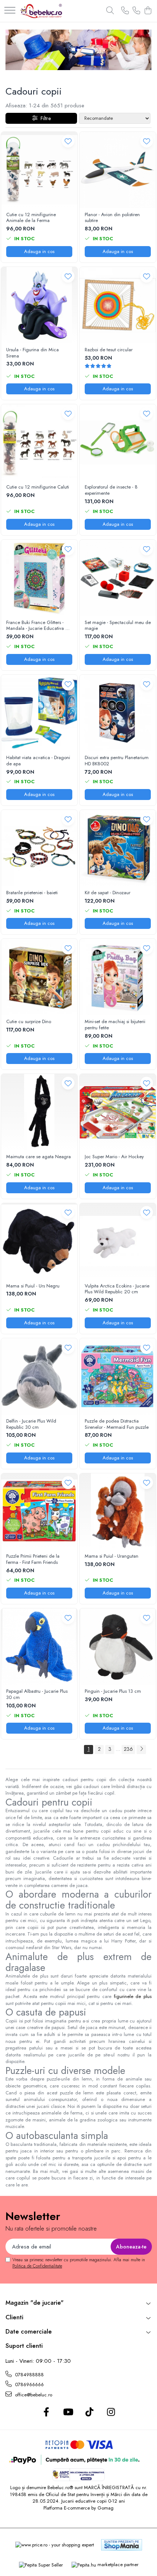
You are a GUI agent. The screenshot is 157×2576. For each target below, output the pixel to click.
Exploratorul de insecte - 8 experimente (111, 490)
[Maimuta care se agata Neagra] (39, 1112)
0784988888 (29, 2375)
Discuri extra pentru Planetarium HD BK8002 (117, 761)
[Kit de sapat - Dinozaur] (118, 848)
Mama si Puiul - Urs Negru (33, 1286)
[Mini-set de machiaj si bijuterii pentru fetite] (118, 977)
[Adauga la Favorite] (68, 141)
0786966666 (29, 2384)
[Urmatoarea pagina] (141, 1750)
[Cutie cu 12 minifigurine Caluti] (39, 442)
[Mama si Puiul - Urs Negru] (39, 1241)
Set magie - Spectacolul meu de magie (118, 626)
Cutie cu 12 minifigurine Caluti (38, 487)
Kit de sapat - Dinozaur (108, 893)
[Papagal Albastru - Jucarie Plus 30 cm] (39, 1647)
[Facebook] (46, 2412)
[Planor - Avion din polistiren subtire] (118, 170)
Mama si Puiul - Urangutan (112, 1556)
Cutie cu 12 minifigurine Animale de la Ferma (31, 218)
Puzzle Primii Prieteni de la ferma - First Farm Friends (33, 1559)
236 (128, 1749)
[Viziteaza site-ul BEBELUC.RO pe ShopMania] (122, 2545)
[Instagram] (111, 2412)
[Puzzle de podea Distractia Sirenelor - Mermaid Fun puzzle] (118, 1376)
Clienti (14, 2317)
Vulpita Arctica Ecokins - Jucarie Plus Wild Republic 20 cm (117, 1289)
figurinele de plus (133, 1996)
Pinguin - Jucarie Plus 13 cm (113, 1691)
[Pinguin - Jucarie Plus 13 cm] (118, 1647)
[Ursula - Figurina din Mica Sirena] (39, 305)
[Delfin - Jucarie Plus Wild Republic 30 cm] (39, 1376)
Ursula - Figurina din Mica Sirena (32, 353)
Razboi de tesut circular (109, 350)
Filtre (44, 118)
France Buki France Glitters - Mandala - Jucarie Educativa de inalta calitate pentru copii (39, 626)
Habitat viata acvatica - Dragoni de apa (38, 761)
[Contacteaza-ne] (125, 11)
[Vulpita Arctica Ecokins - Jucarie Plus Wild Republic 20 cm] (118, 1241)
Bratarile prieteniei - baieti (32, 893)
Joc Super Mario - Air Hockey (114, 1157)
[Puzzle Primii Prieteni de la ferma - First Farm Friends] (39, 1511)
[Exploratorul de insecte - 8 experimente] (118, 442)
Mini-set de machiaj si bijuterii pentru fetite (115, 1025)
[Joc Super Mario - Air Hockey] (118, 1112)
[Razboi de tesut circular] (118, 305)
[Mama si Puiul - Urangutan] (118, 1511)
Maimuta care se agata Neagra (39, 1157)
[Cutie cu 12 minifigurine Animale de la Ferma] (39, 170)
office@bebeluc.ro (33, 2395)
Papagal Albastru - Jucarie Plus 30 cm (37, 1695)
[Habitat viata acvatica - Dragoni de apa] (39, 713)
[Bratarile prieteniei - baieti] (39, 848)
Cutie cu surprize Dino (29, 1022)
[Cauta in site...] (110, 11)
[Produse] (10, 11)
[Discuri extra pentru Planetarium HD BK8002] (118, 713)
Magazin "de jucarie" (35, 2303)
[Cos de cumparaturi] (148, 11)
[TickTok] (89, 2412)
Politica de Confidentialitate (37, 2266)
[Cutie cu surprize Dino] (39, 977)
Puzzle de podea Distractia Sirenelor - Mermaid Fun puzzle (117, 1424)
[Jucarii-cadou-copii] (78, 50)
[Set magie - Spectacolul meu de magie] (118, 578)
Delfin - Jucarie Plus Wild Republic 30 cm (31, 1424)
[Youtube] (68, 2412)
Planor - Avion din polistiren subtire (112, 218)
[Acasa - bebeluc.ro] (41, 11)
